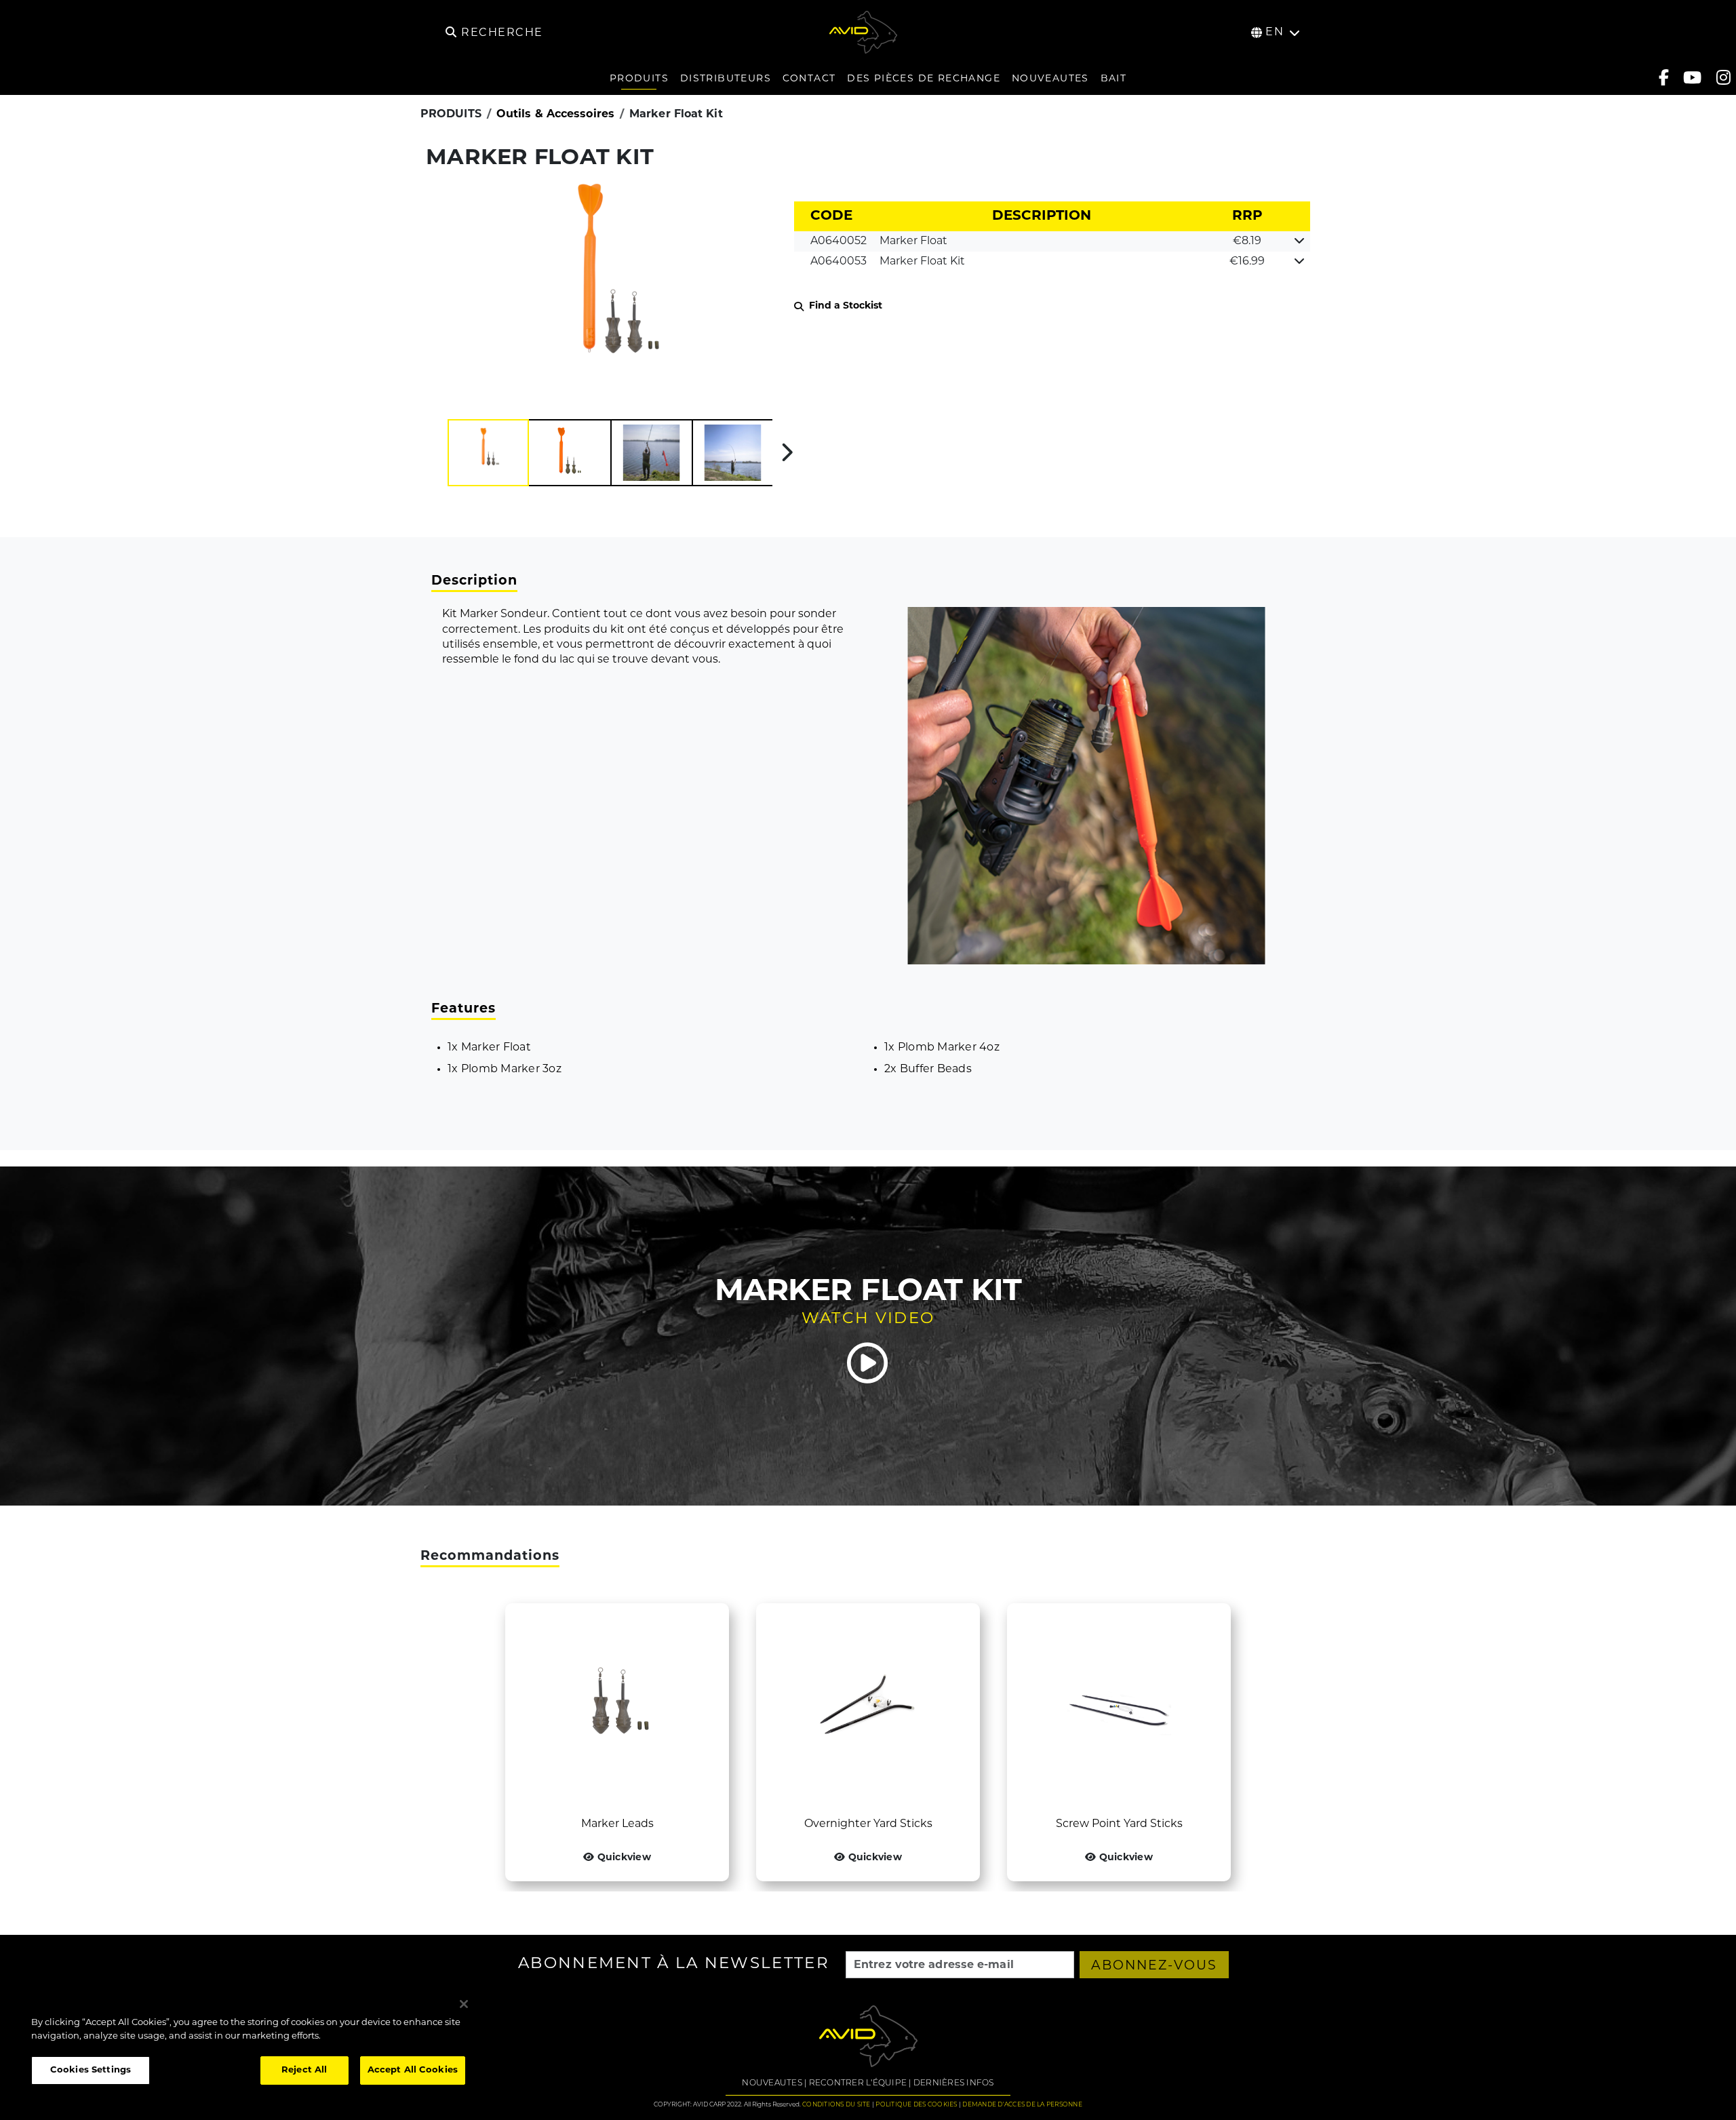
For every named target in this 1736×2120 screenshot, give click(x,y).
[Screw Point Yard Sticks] (1119, 1710)
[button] (488, 453)
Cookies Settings (91, 2070)
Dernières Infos (954, 2083)
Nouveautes (772, 2083)
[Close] (464, 2004)
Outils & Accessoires (555, 115)
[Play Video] (868, 1363)
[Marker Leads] (617, 1710)
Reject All (304, 2070)
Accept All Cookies (413, 2070)
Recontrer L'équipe (858, 2083)
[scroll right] (787, 452)
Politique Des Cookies (916, 2105)
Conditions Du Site (836, 2105)
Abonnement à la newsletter (674, 1965)
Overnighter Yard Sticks (868, 1824)
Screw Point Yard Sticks (1119, 1824)
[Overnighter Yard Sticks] (868, 1710)
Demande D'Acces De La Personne (1022, 2105)
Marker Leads (617, 1824)
